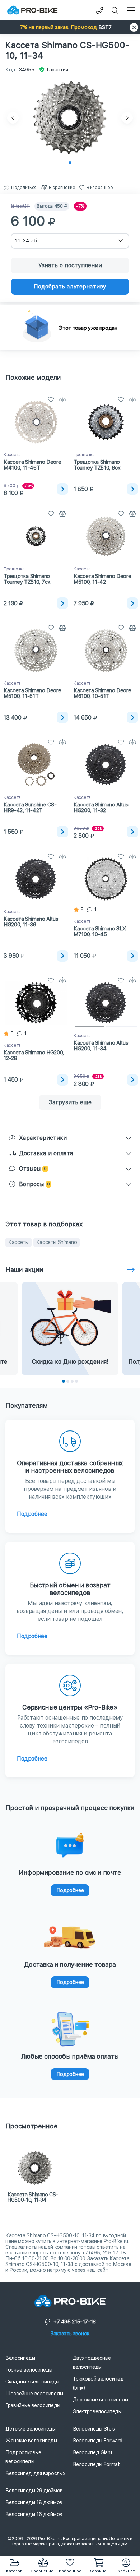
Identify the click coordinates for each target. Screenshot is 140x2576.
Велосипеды (20, 2358)
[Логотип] (32, 10)
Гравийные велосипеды (33, 2405)
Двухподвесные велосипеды (92, 2362)
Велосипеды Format (96, 2464)
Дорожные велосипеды (101, 2400)
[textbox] (70, 241)
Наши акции (24, 1270)
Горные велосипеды (29, 2370)
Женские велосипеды (31, 2441)
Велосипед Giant (93, 2452)
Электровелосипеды (97, 2411)
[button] (70, 27)
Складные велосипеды (32, 2382)
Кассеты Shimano (57, 1242)
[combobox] (70, 241)
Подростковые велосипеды (23, 2457)
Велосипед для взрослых (35, 2473)
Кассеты (18, 1242)
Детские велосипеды (31, 2429)
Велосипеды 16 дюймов (34, 2514)
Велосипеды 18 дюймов (34, 2502)
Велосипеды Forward (98, 2441)
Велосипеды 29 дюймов (34, 2491)
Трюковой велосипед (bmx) (98, 2383)
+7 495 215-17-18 (75, 2322)
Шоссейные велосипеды (34, 2394)
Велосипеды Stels (94, 2429)
